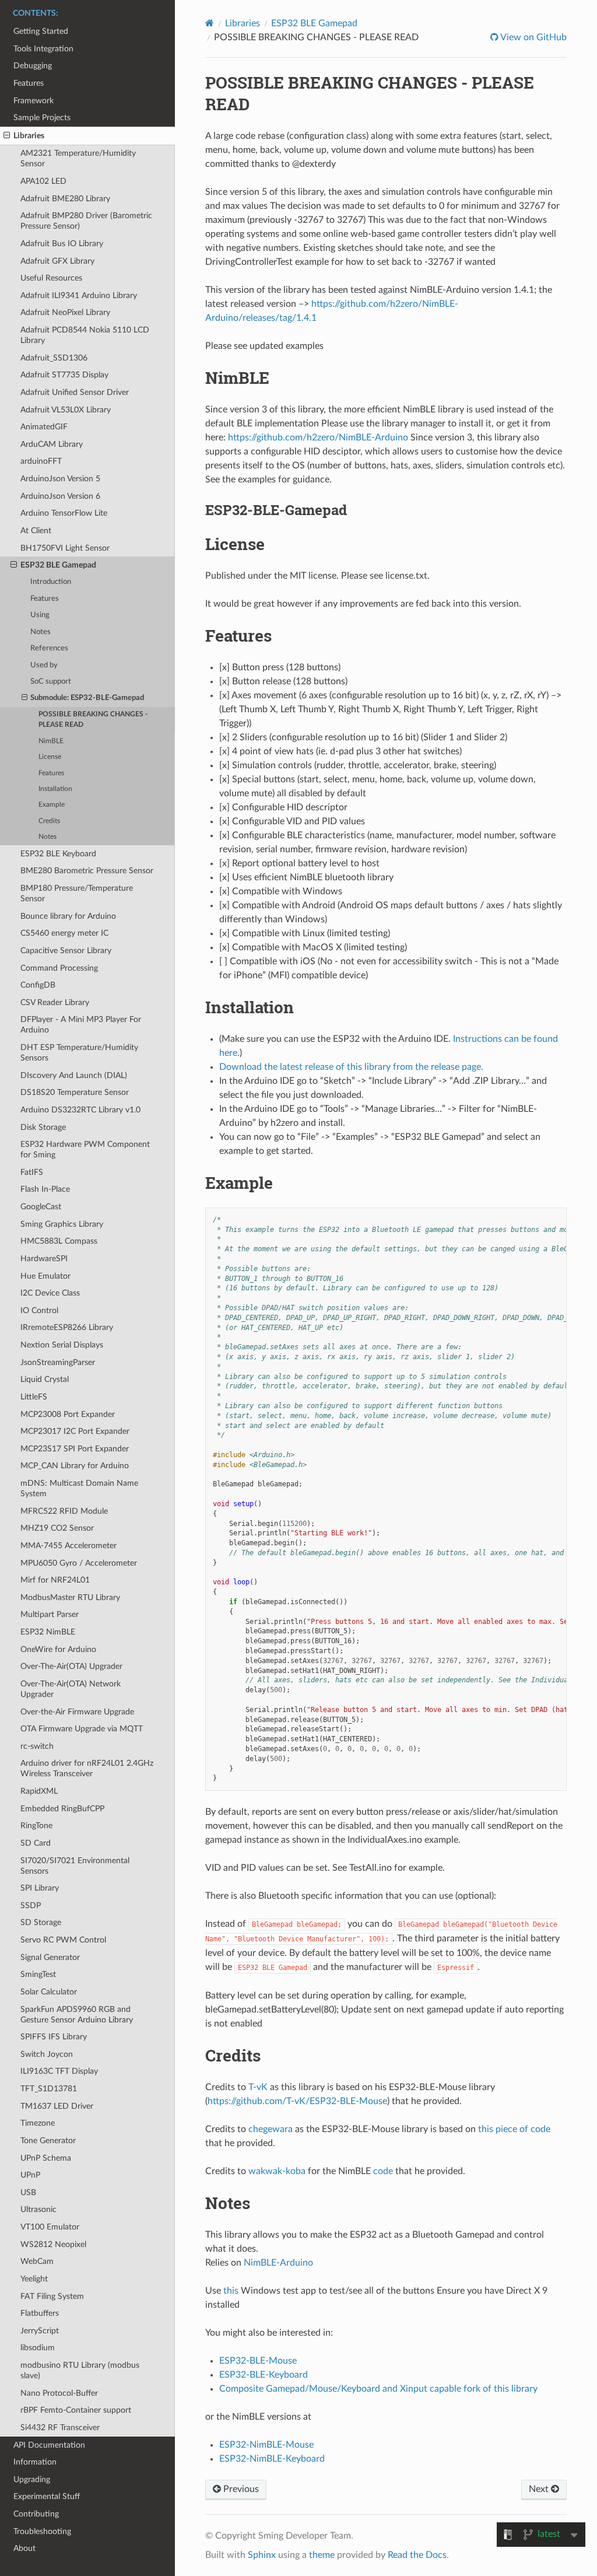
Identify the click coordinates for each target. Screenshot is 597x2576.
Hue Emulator (45, 1276)
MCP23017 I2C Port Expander (75, 1431)
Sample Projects (42, 118)
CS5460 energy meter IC (64, 933)
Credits (49, 821)
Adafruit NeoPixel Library (65, 312)
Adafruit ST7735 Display (64, 375)
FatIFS (32, 1172)
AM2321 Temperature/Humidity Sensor (78, 158)
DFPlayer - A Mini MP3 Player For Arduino (81, 1025)
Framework (34, 101)
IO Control (39, 1310)
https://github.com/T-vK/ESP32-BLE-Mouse (297, 2101)
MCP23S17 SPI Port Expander (75, 1449)
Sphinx (262, 2555)
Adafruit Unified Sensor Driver (75, 392)
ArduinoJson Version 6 (60, 496)
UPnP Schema (46, 2158)
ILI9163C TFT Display (59, 2071)
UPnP (30, 2175)
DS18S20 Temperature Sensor (75, 1092)
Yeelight (34, 2279)
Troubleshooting (42, 2531)
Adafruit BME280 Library (65, 199)
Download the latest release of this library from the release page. (351, 1067)
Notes (41, 632)
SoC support (51, 682)
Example (52, 805)
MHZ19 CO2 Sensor (57, 1528)
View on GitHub (533, 37)
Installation (55, 789)
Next (540, 2489)
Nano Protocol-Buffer (59, 2393)
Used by (44, 665)
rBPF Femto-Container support (76, 2410)
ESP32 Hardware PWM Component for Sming (85, 1149)
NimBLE (51, 741)
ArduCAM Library (52, 444)
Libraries (29, 136)
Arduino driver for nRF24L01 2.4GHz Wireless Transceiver (87, 1768)
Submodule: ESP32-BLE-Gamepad (87, 698)
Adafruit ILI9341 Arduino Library (79, 295)
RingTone (36, 1826)
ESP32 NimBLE (48, 1632)
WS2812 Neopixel (53, 2244)
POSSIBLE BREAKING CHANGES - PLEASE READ (93, 720)
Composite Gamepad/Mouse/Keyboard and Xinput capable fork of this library (378, 2389)
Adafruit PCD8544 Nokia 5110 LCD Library (85, 335)
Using (40, 615)
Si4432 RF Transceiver (60, 2428)
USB (28, 2192)
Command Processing (59, 968)
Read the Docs (417, 2555)
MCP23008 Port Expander (68, 1414)
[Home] (210, 23)
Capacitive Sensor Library (66, 951)
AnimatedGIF (44, 427)
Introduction (51, 582)
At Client (36, 531)
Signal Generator (50, 1957)
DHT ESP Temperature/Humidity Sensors (79, 1053)
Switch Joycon (47, 2054)
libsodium (38, 2348)
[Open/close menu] (7, 136)
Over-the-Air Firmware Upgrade (77, 1712)
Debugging (33, 66)
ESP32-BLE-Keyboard (264, 2375)
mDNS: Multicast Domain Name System (79, 1488)
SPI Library (40, 1888)
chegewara (271, 2129)
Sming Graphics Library (62, 1224)
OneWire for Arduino (58, 1649)
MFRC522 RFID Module (64, 1511)
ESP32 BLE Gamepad (58, 565)
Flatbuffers (40, 2313)
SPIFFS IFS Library (54, 2037)
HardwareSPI (44, 1259)
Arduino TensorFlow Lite (64, 513)
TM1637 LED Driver (57, 2106)
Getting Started (41, 31)
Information (35, 2462)
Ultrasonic (38, 2209)
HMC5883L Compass (59, 1241)
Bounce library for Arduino (68, 916)
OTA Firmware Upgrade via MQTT (82, 1729)
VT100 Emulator (50, 2227)
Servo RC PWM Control (63, 1940)
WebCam (37, 2261)
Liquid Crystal (45, 1379)
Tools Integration (43, 49)
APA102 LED (43, 181)
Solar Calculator (49, 1992)
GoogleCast (41, 1207)
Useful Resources (51, 278)
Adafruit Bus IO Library (62, 244)
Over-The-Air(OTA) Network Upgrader (71, 1689)
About (24, 2548)
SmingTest (38, 1974)
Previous (240, 2489)
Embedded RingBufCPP (62, 1809)
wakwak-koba (277, 2171)
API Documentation (49, 2445)
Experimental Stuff (47, 2496)
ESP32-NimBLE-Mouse (266, 2445)
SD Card (36, 1843)
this (231, 2291)
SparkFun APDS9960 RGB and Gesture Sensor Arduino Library (77, 2015)
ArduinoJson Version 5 (60, 479)
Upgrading (32, 2479)
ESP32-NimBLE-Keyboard (272, 2459)
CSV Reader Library (55, 1002)
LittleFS (34, 1397)
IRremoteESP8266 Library (67, 1327)
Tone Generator (48, 2141)
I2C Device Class (50, 1293)
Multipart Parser (50, 1614)
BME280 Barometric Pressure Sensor (87, 871)
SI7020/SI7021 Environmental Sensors (75, 1866)
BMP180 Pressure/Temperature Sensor (77, 893)
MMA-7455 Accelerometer (69, 1546)
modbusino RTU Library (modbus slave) (80, 2370)
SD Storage (41, 1922)
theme (322, 2555)
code (383, 2171)
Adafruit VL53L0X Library (66, 410)
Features (29, 83)
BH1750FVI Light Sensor (65, 548)
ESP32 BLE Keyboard (58, 854)
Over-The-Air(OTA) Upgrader (71, 1666)
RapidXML (39, 1791)
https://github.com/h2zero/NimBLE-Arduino (318, 437)
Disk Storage (43, 1127)
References (49, 648)
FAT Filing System (52, 2296)
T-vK (258, 2087)
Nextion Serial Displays (62, 1345)
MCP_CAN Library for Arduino (75, 1466)
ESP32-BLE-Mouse (258, 2361)
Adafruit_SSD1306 (54, 358)
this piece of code (514, 2129)
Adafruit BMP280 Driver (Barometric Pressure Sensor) (86, 221)
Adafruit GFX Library (57, 261)
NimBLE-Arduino (278, 2263)
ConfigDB (38, 985)
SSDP (31, 1905)
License (50, 757)
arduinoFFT (41, 461)
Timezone (38, 2123)
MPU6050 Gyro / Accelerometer (79, 1563)
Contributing (36, 2514)
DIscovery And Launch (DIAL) (74, 1075)
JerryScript (40, 2331)
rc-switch (37, 1746)
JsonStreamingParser (58, 1362)
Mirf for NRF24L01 (55, 1580)
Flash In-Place (45, 1189)
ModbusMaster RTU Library (70, 1597)
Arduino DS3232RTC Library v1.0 (80, 1110)
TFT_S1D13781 (49, 2089)
